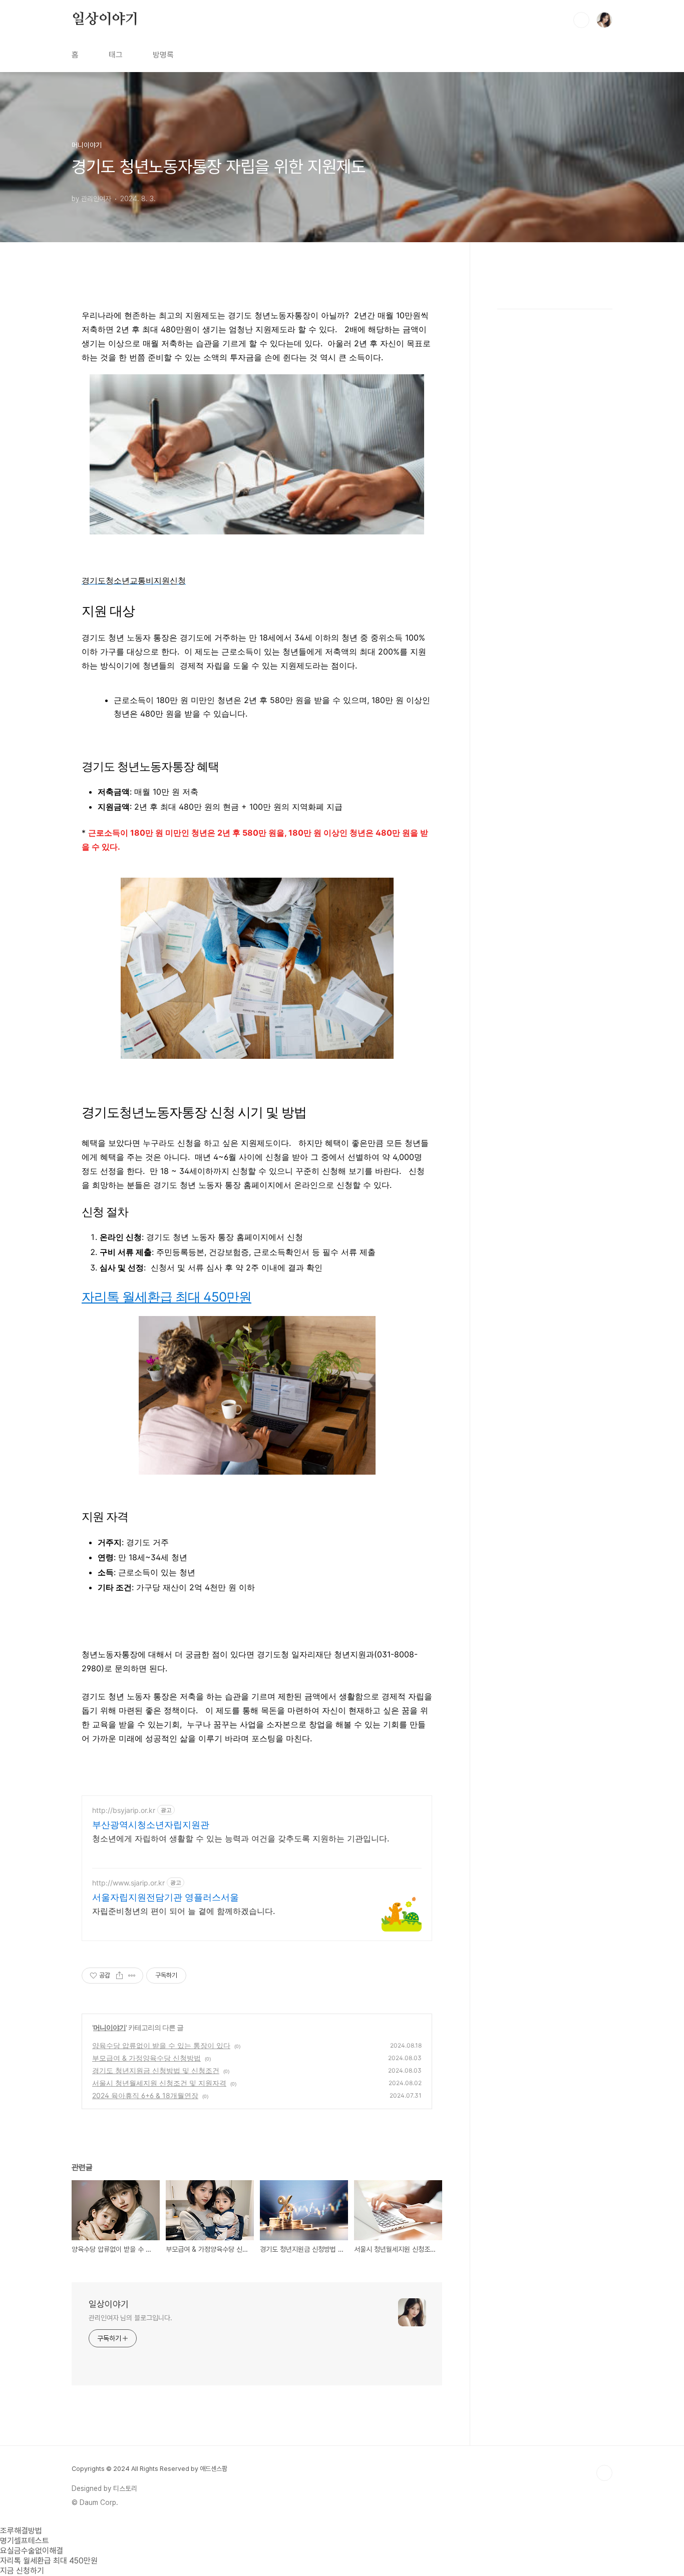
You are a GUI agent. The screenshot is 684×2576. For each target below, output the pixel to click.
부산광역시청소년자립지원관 (151, 1825)
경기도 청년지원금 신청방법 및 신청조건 (156, 2070)
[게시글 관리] (132, 1976)
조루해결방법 (21, 2531)
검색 (581, 20)
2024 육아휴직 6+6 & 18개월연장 (145, 2095)
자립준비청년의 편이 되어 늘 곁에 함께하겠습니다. (184, 1911)
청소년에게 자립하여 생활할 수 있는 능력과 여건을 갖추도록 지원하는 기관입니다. (241, 1838)
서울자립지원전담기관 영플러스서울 (165, 1897)
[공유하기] (119, 1976)
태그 (116, 55)
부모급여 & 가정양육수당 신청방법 (146, 2058)
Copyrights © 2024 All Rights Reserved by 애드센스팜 (149, 2469)
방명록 (163, 55)
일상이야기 (105, 20)
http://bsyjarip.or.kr (124, 1810)
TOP (604, 2473)
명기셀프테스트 (25, 2541)
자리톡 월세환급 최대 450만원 (166, 1297)
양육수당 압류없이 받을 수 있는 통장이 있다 (161, 2045)
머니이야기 (109, 2027)
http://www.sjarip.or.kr (128, 1883)
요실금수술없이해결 (32, 2551)
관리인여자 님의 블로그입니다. (130, 2318)
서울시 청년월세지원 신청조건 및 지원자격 (159, 2083)
